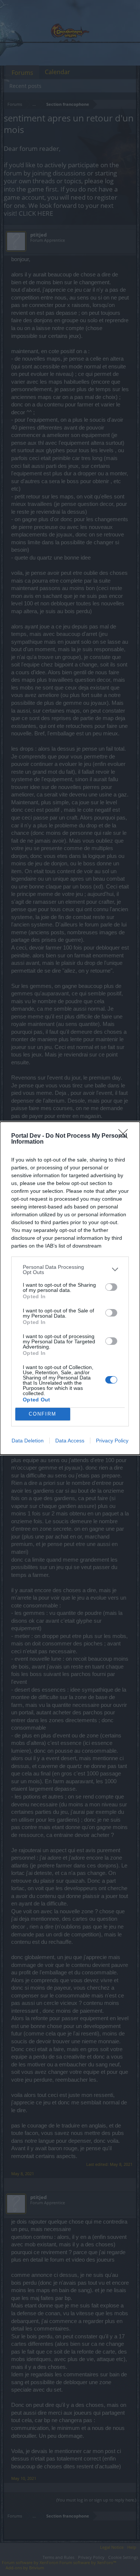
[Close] (125, 1136)
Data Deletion (28, 1441)
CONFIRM (43, 1414)
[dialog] (70, 1288)
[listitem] (70, 1270)
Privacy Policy (112, 1441)
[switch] (111, 1287)
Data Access (70, 1441)
